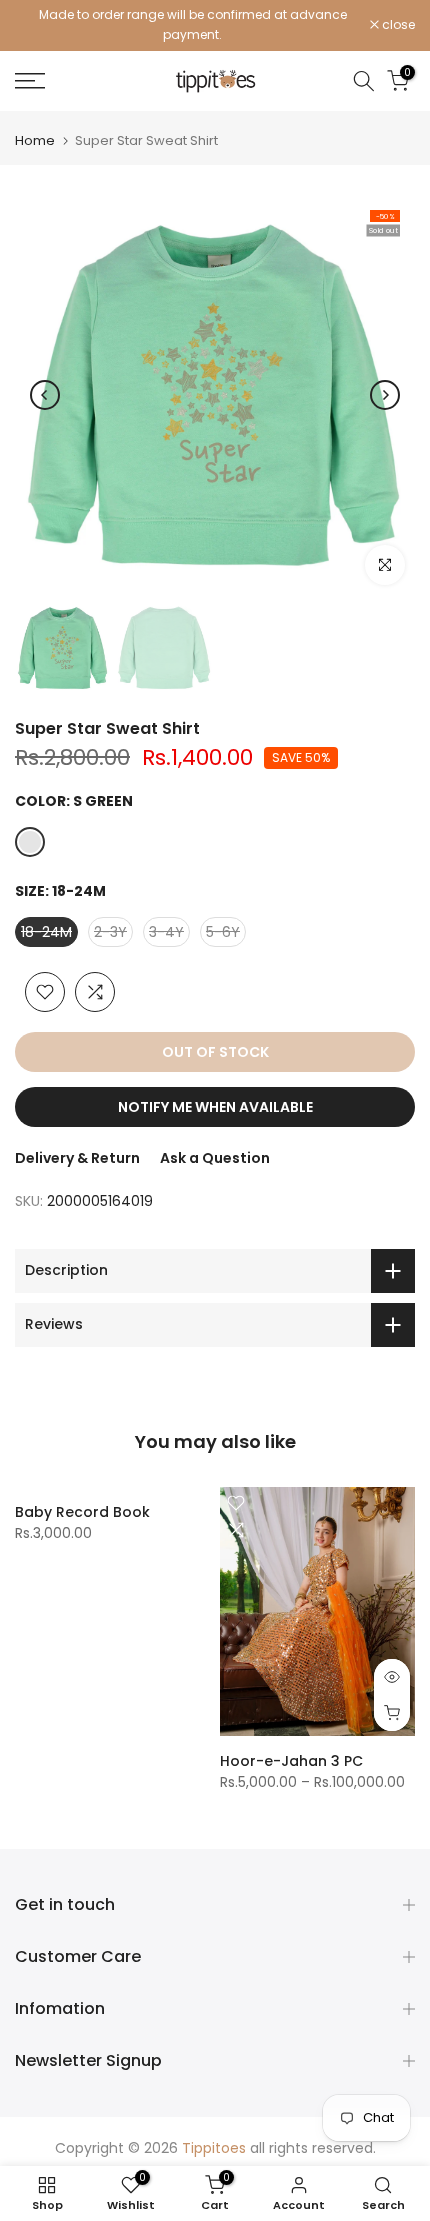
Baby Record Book (82, 1512)
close (397, 25)
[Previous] (45, 395)
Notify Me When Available (215, 1107)
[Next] (385, 395)
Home (35, 140)
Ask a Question (215, 1158)
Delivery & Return (77, 1158)
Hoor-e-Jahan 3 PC (291, 1761)
